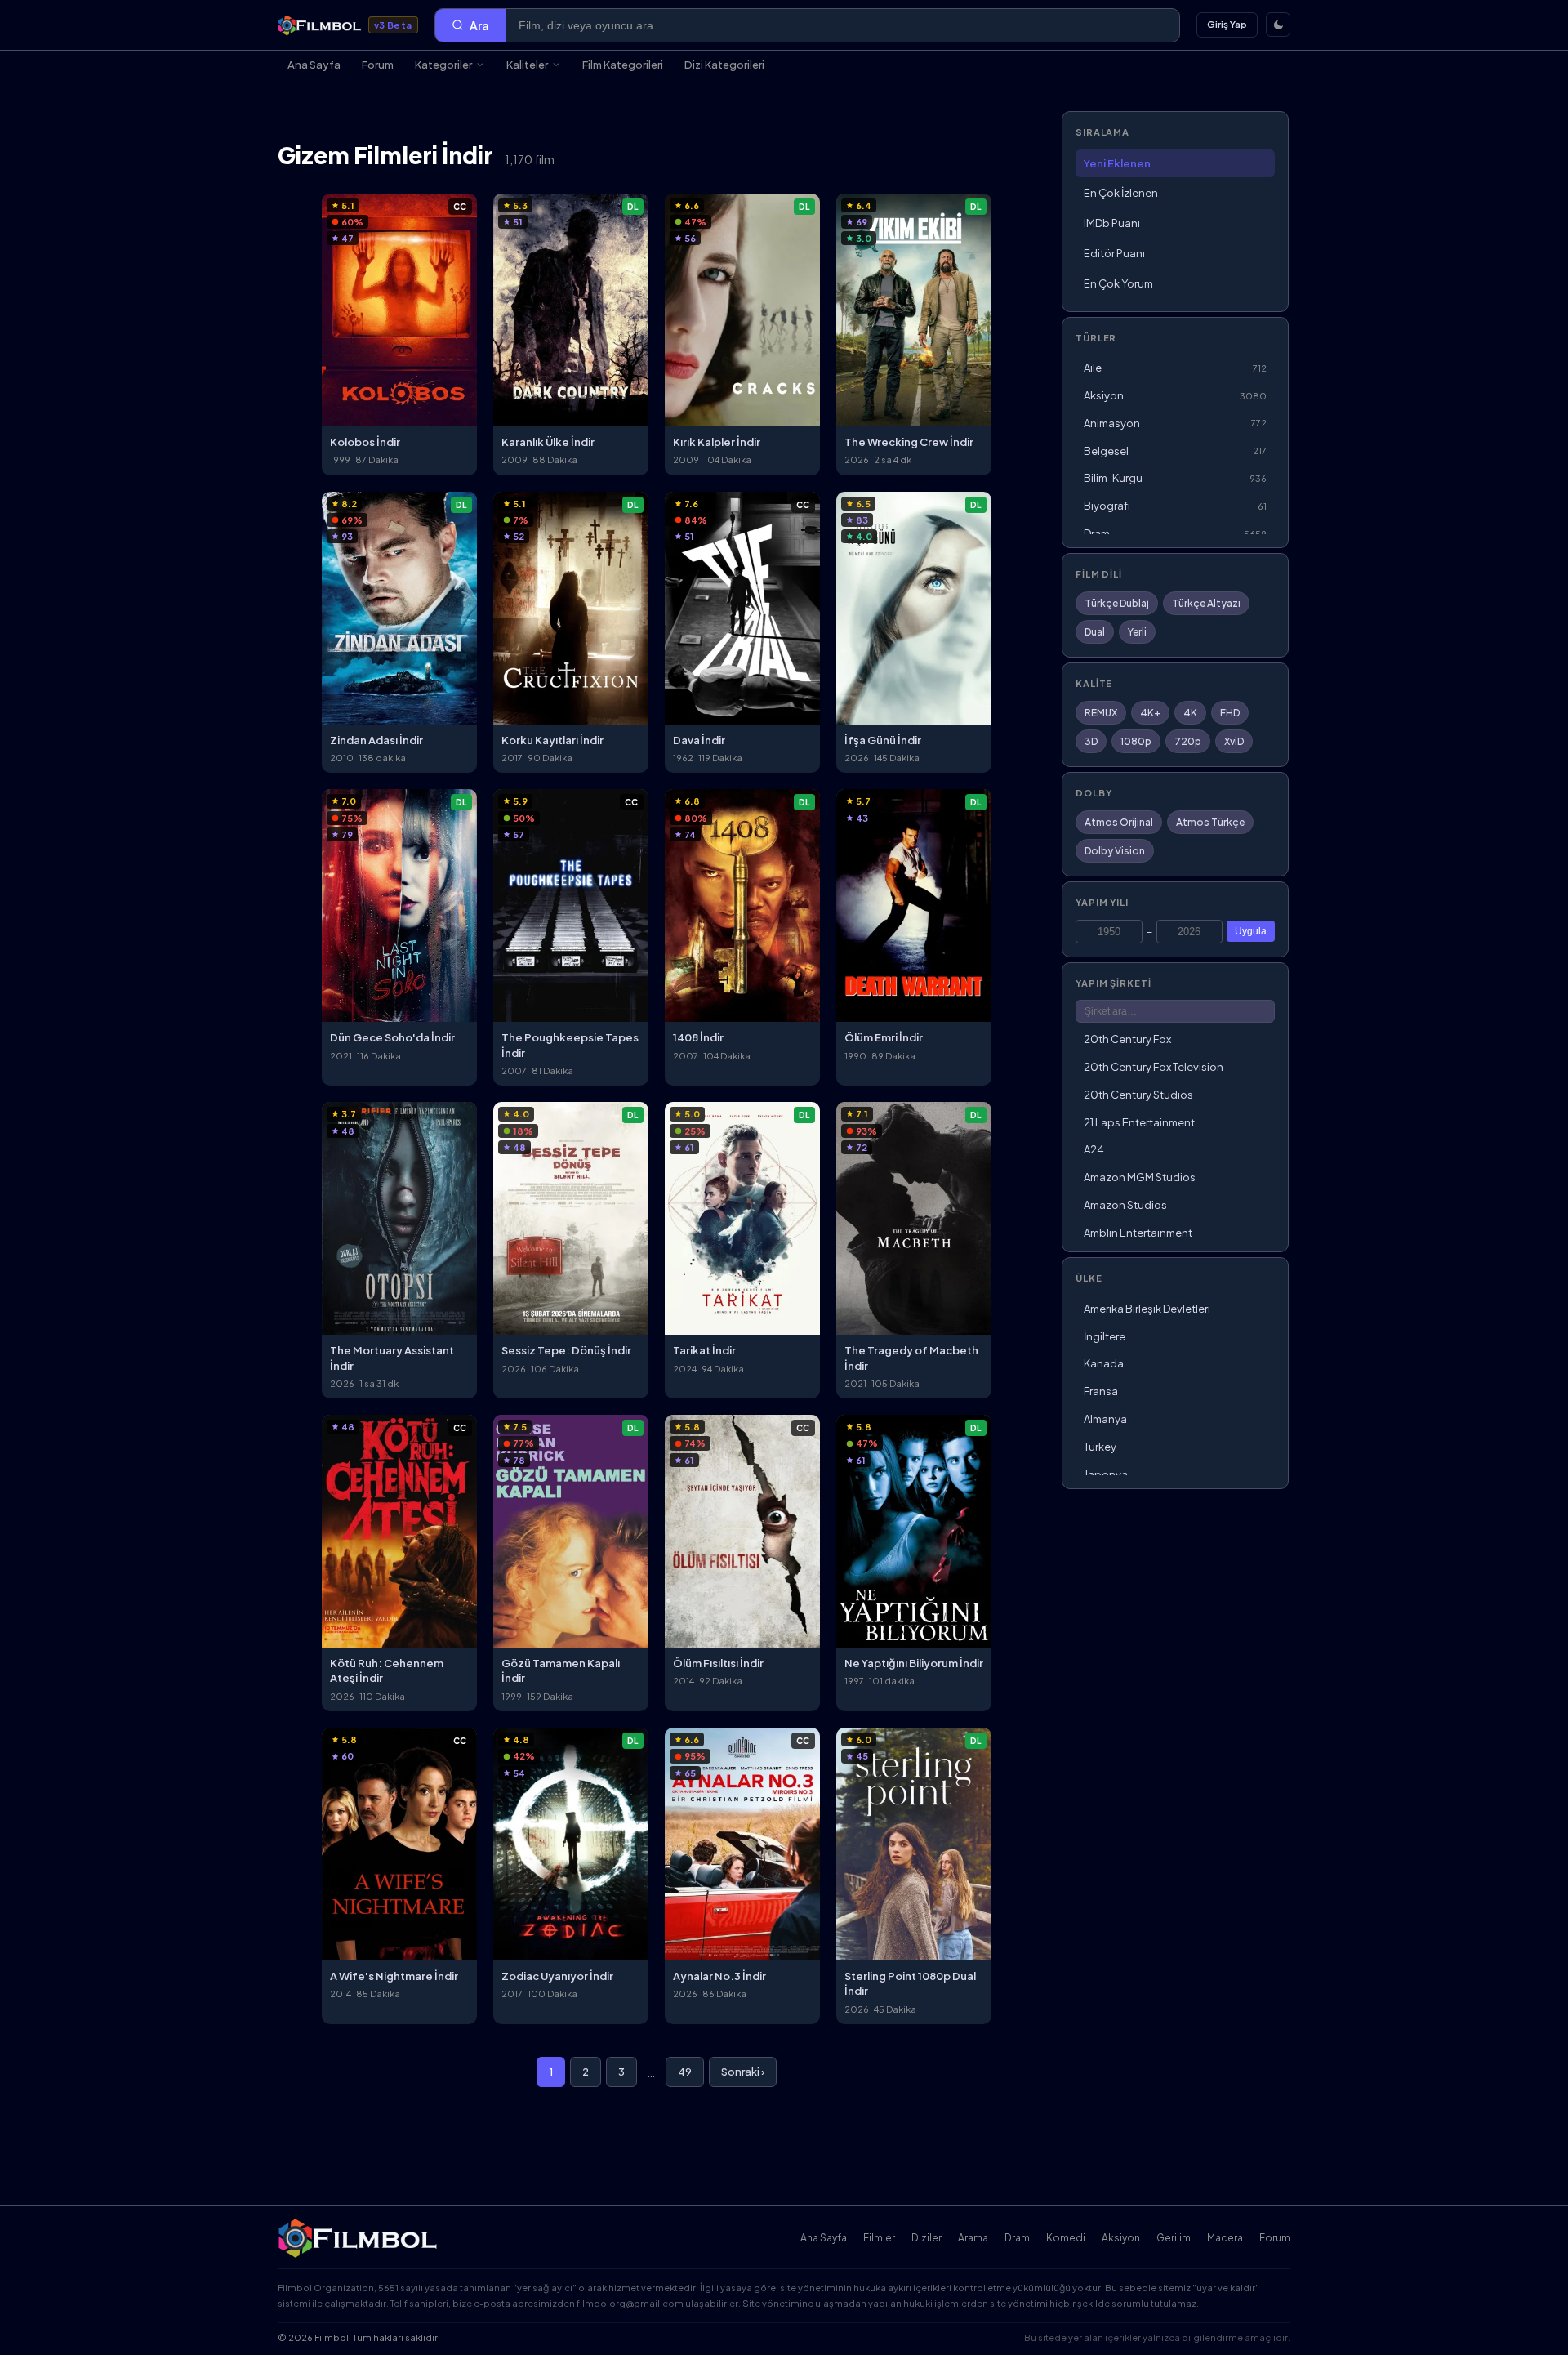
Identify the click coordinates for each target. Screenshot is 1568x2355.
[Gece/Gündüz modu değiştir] (1278, 25)
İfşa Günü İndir (883, 740)
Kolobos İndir (365, 442)
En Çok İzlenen (1121, 193)
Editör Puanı (1114, 253)
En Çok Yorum (1118, 283)
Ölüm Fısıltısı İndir (718, 1663)
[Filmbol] (359, 2238)
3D (1091, 741)
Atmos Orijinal (1119, 822)
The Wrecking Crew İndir (909, 442)
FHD (1230, 713)
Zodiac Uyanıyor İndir (557, 1976)
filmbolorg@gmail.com (630, 2303)
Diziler (927, 2238)
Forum (378, 65)
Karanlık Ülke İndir (548, 442)
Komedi (1066, 2238)
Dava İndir (699, 740)
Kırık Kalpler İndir (717, 442)
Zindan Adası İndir (376, 740)
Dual (1095, 632)
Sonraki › (743, 2072)
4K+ (1150, 713)
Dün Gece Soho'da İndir (392, 1037)
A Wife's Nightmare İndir (394, 1976)
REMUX (1101, 713)
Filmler (879, 2238)
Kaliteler (527, 65)
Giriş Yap (1227, 24)
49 (685, 2072)
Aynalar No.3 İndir (719, 1976)
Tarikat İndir (704, 1350)
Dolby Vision (1115, 851)
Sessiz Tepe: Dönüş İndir (566, 1350)
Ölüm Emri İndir (884, 1037)
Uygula (1251, 931)
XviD (1234, 741)
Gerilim (1174, 2238)
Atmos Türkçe (1210, 822)
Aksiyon (1121, 2238)
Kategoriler (443, 65)
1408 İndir (698, 1037)
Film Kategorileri (623, 65)
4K (1190, 713)
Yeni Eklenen (1117, 163)
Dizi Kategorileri (724, 65)
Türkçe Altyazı (1206, 603)
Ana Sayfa (314, 65)
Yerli (1137, 632)
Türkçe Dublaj (1117, 603)
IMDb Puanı (1112, 223)
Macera (1225, 2238)
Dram (1017, 2238)
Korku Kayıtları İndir (552, 740)
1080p (1136, 741)
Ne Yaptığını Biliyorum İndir (914, 1663)
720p (1188, 741)
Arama (973, 2238)
